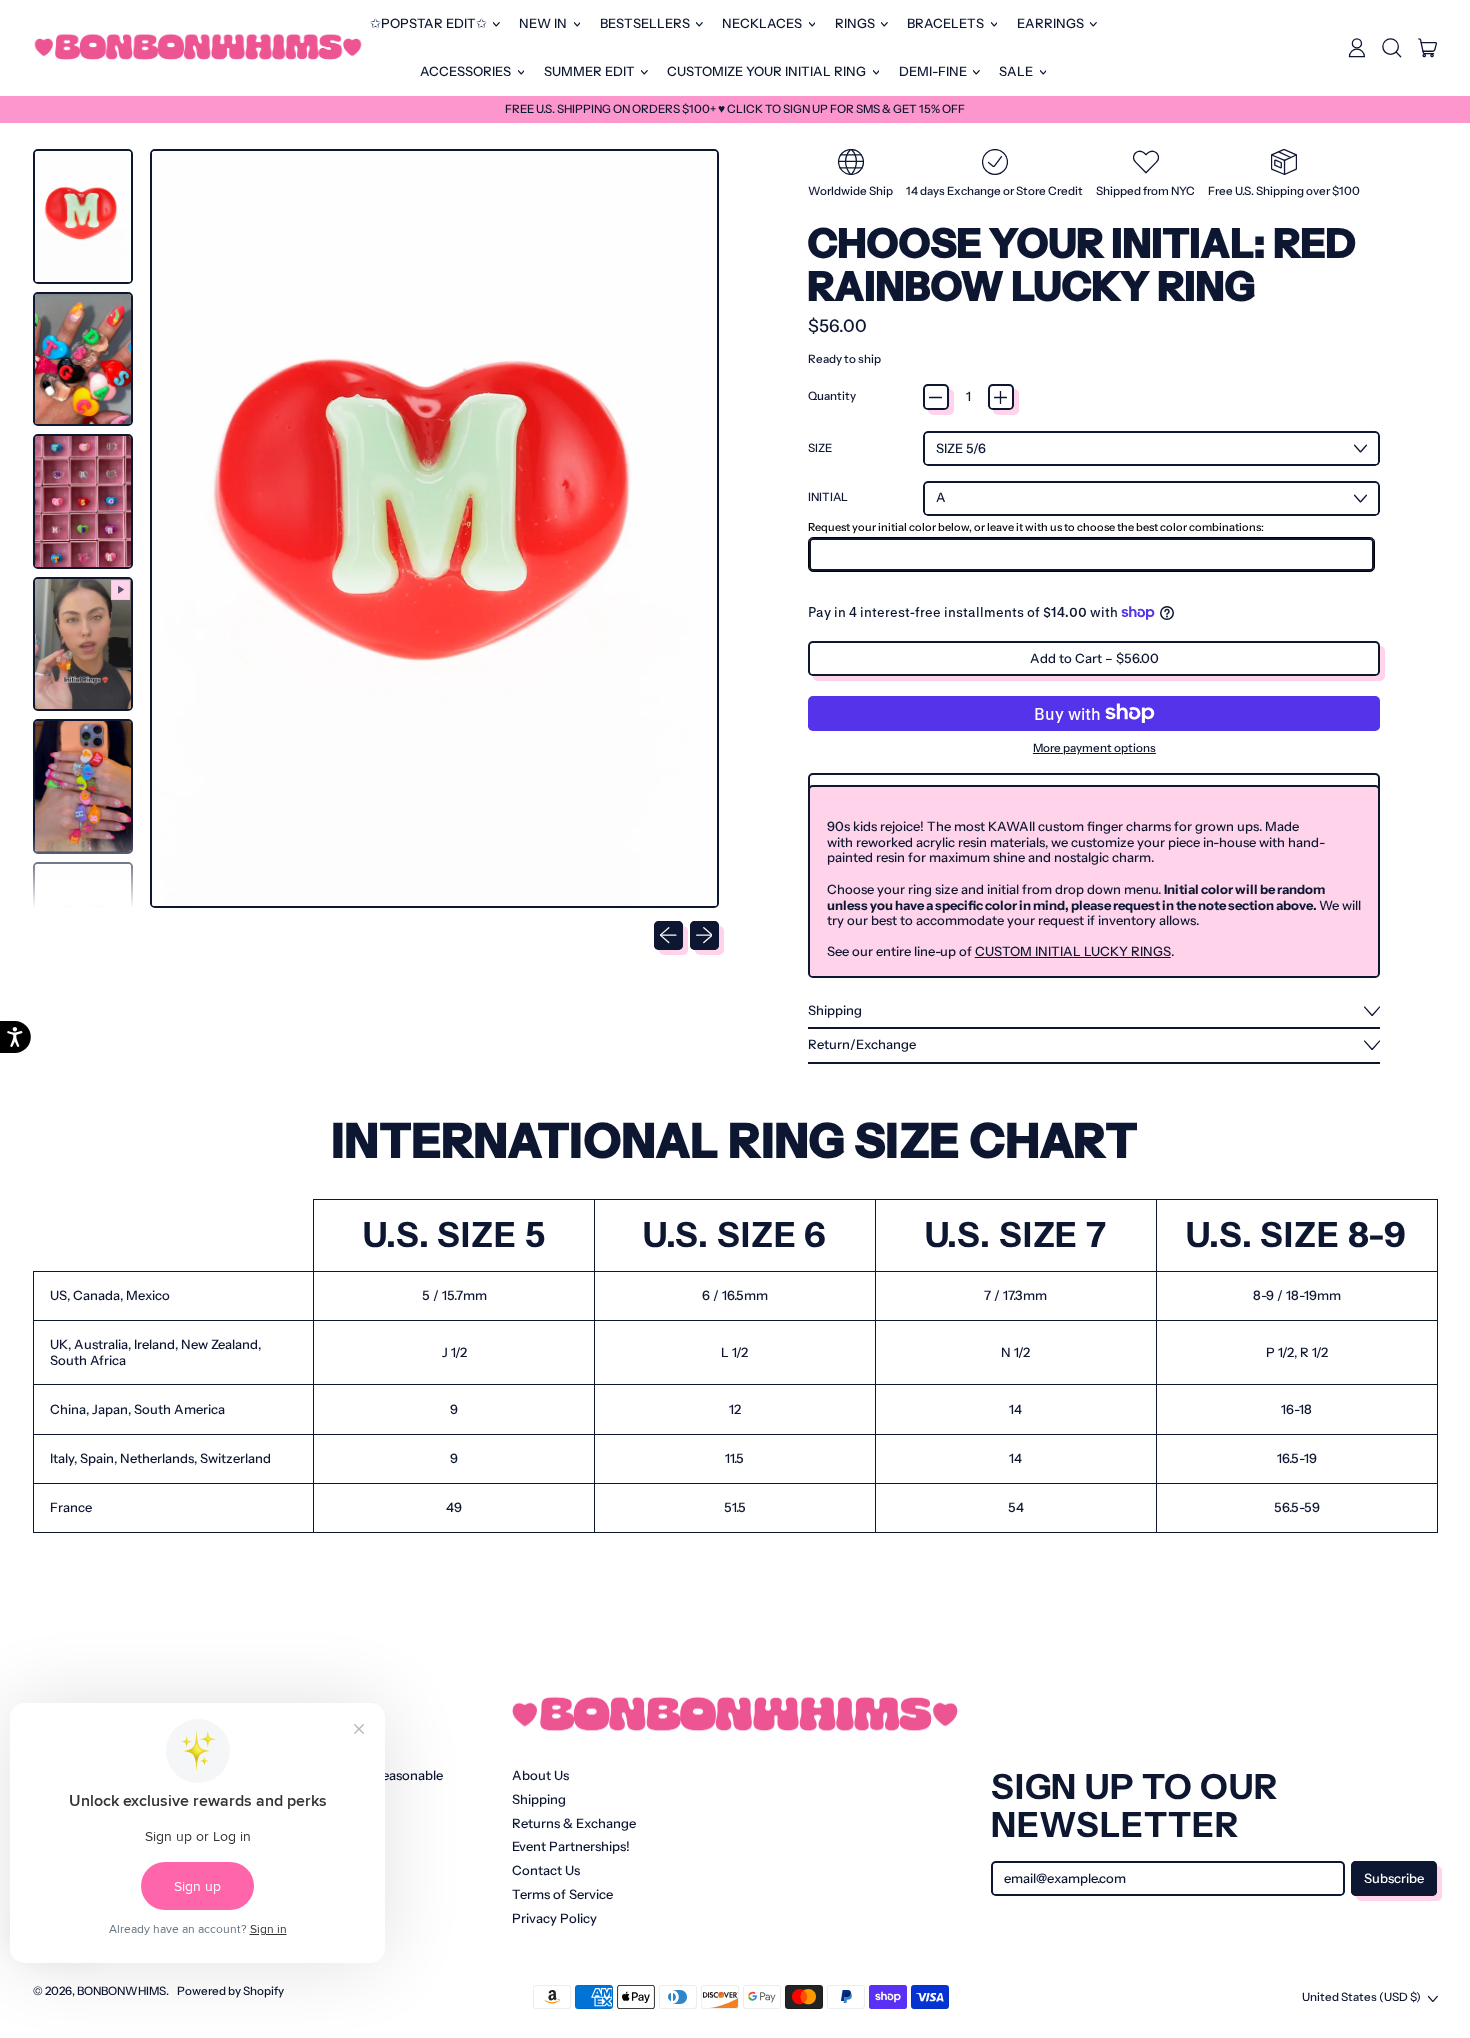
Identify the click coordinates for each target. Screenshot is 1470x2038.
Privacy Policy (554, 1918)
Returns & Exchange (574, 1823)
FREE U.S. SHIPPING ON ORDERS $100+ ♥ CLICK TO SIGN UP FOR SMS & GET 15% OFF (735, 109)
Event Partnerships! (571, 1846)
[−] (936, 397)
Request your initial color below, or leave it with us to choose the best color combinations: (1036, 527)
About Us (540, 1775)
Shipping (539, 1799)
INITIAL (828, 497)
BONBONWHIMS (121, 1991)
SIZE (820, 448)
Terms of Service (562, 1894)
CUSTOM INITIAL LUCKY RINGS (1073, 951)
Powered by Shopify (230, 1991)
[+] (1001, 397)
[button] (1392, 48)
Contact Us (546, 1870)
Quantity (832, 396)
